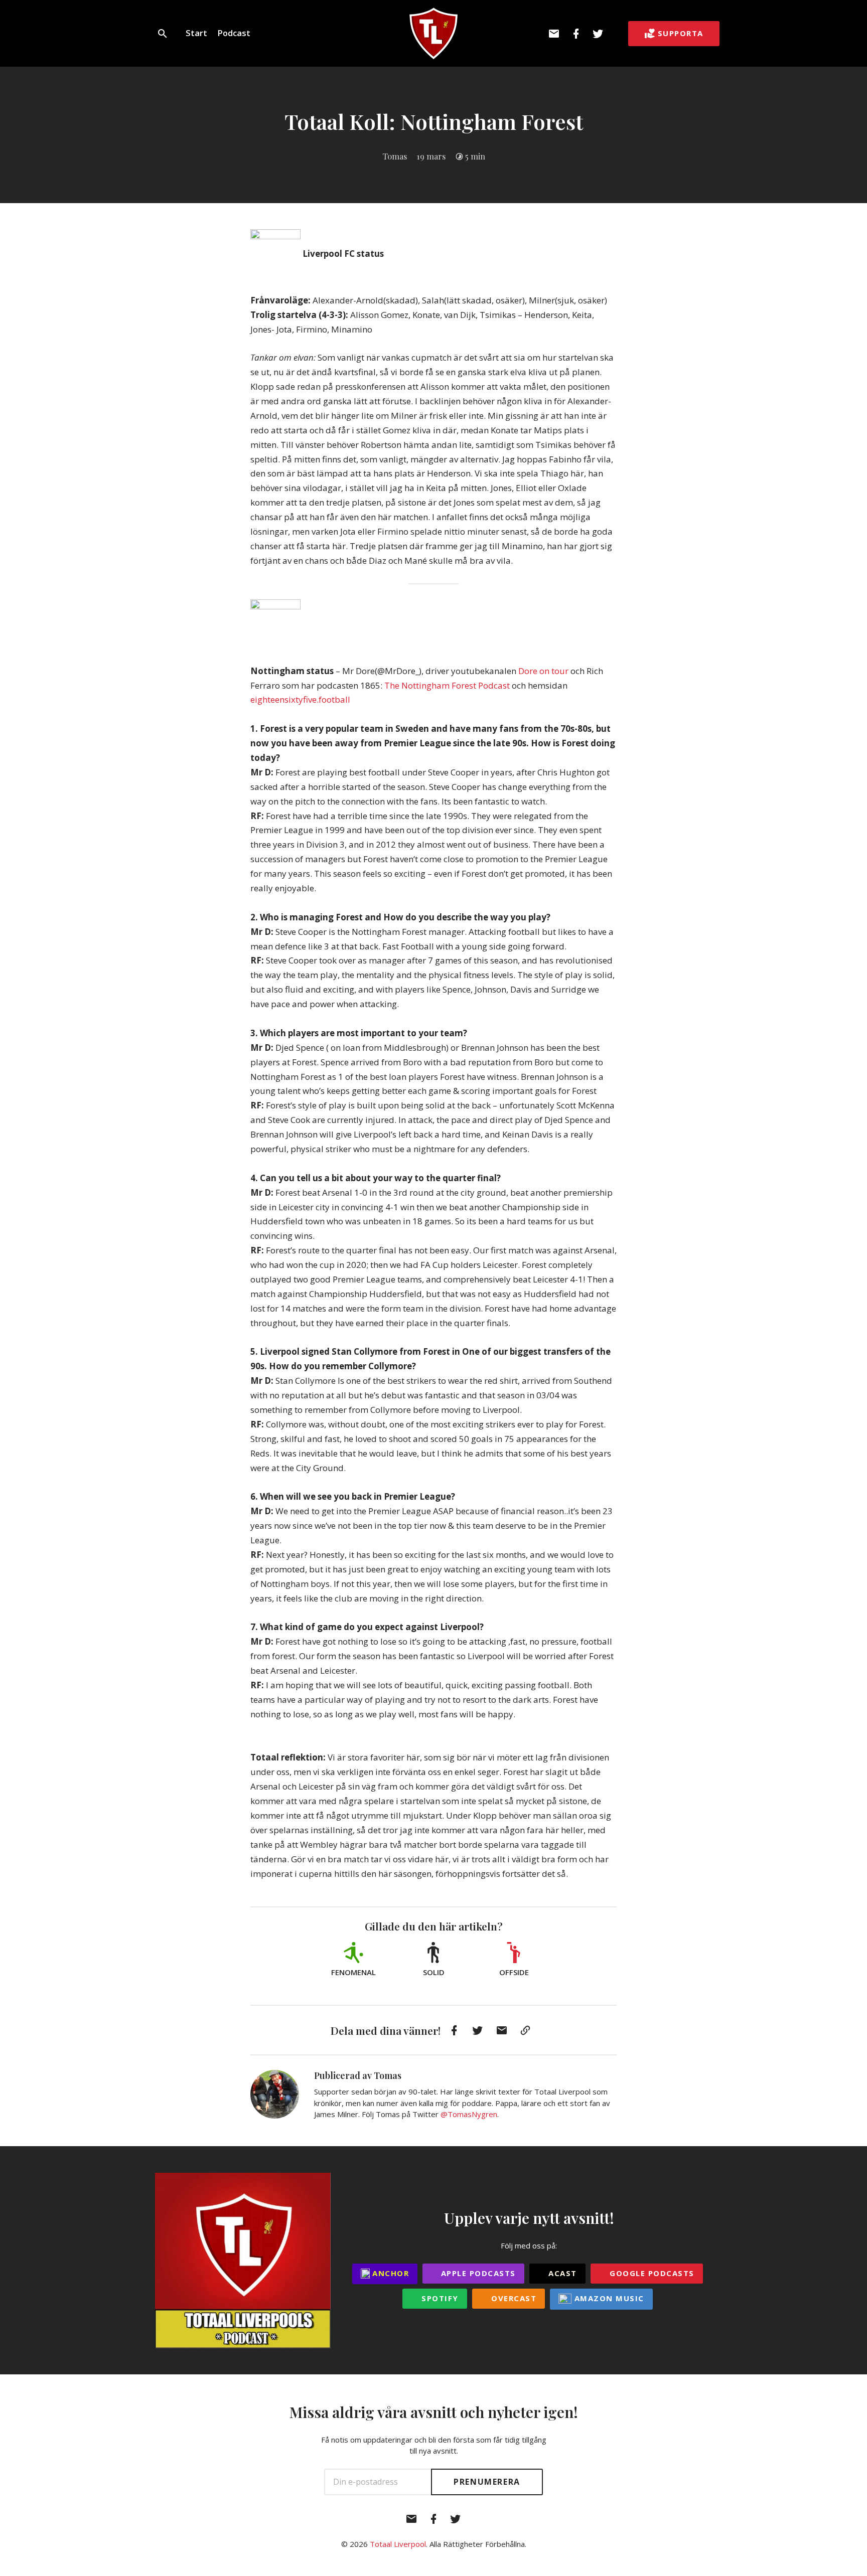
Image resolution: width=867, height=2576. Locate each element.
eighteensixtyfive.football (300, 699)
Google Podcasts (651, 2273)
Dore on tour (543, 671)
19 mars (431, 156)
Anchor (390, 2273)
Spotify (439, 2298)
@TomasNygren (469, 2114)
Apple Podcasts (477, 2273)
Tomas (395, 156)
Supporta (681, 33)
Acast (561, 2273)
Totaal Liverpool (398, 2544)
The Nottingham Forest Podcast (447, 685)
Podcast (234, 33)
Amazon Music (608, 2298)
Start (196, 33)
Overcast (513, 2298)
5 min (475, 156)
